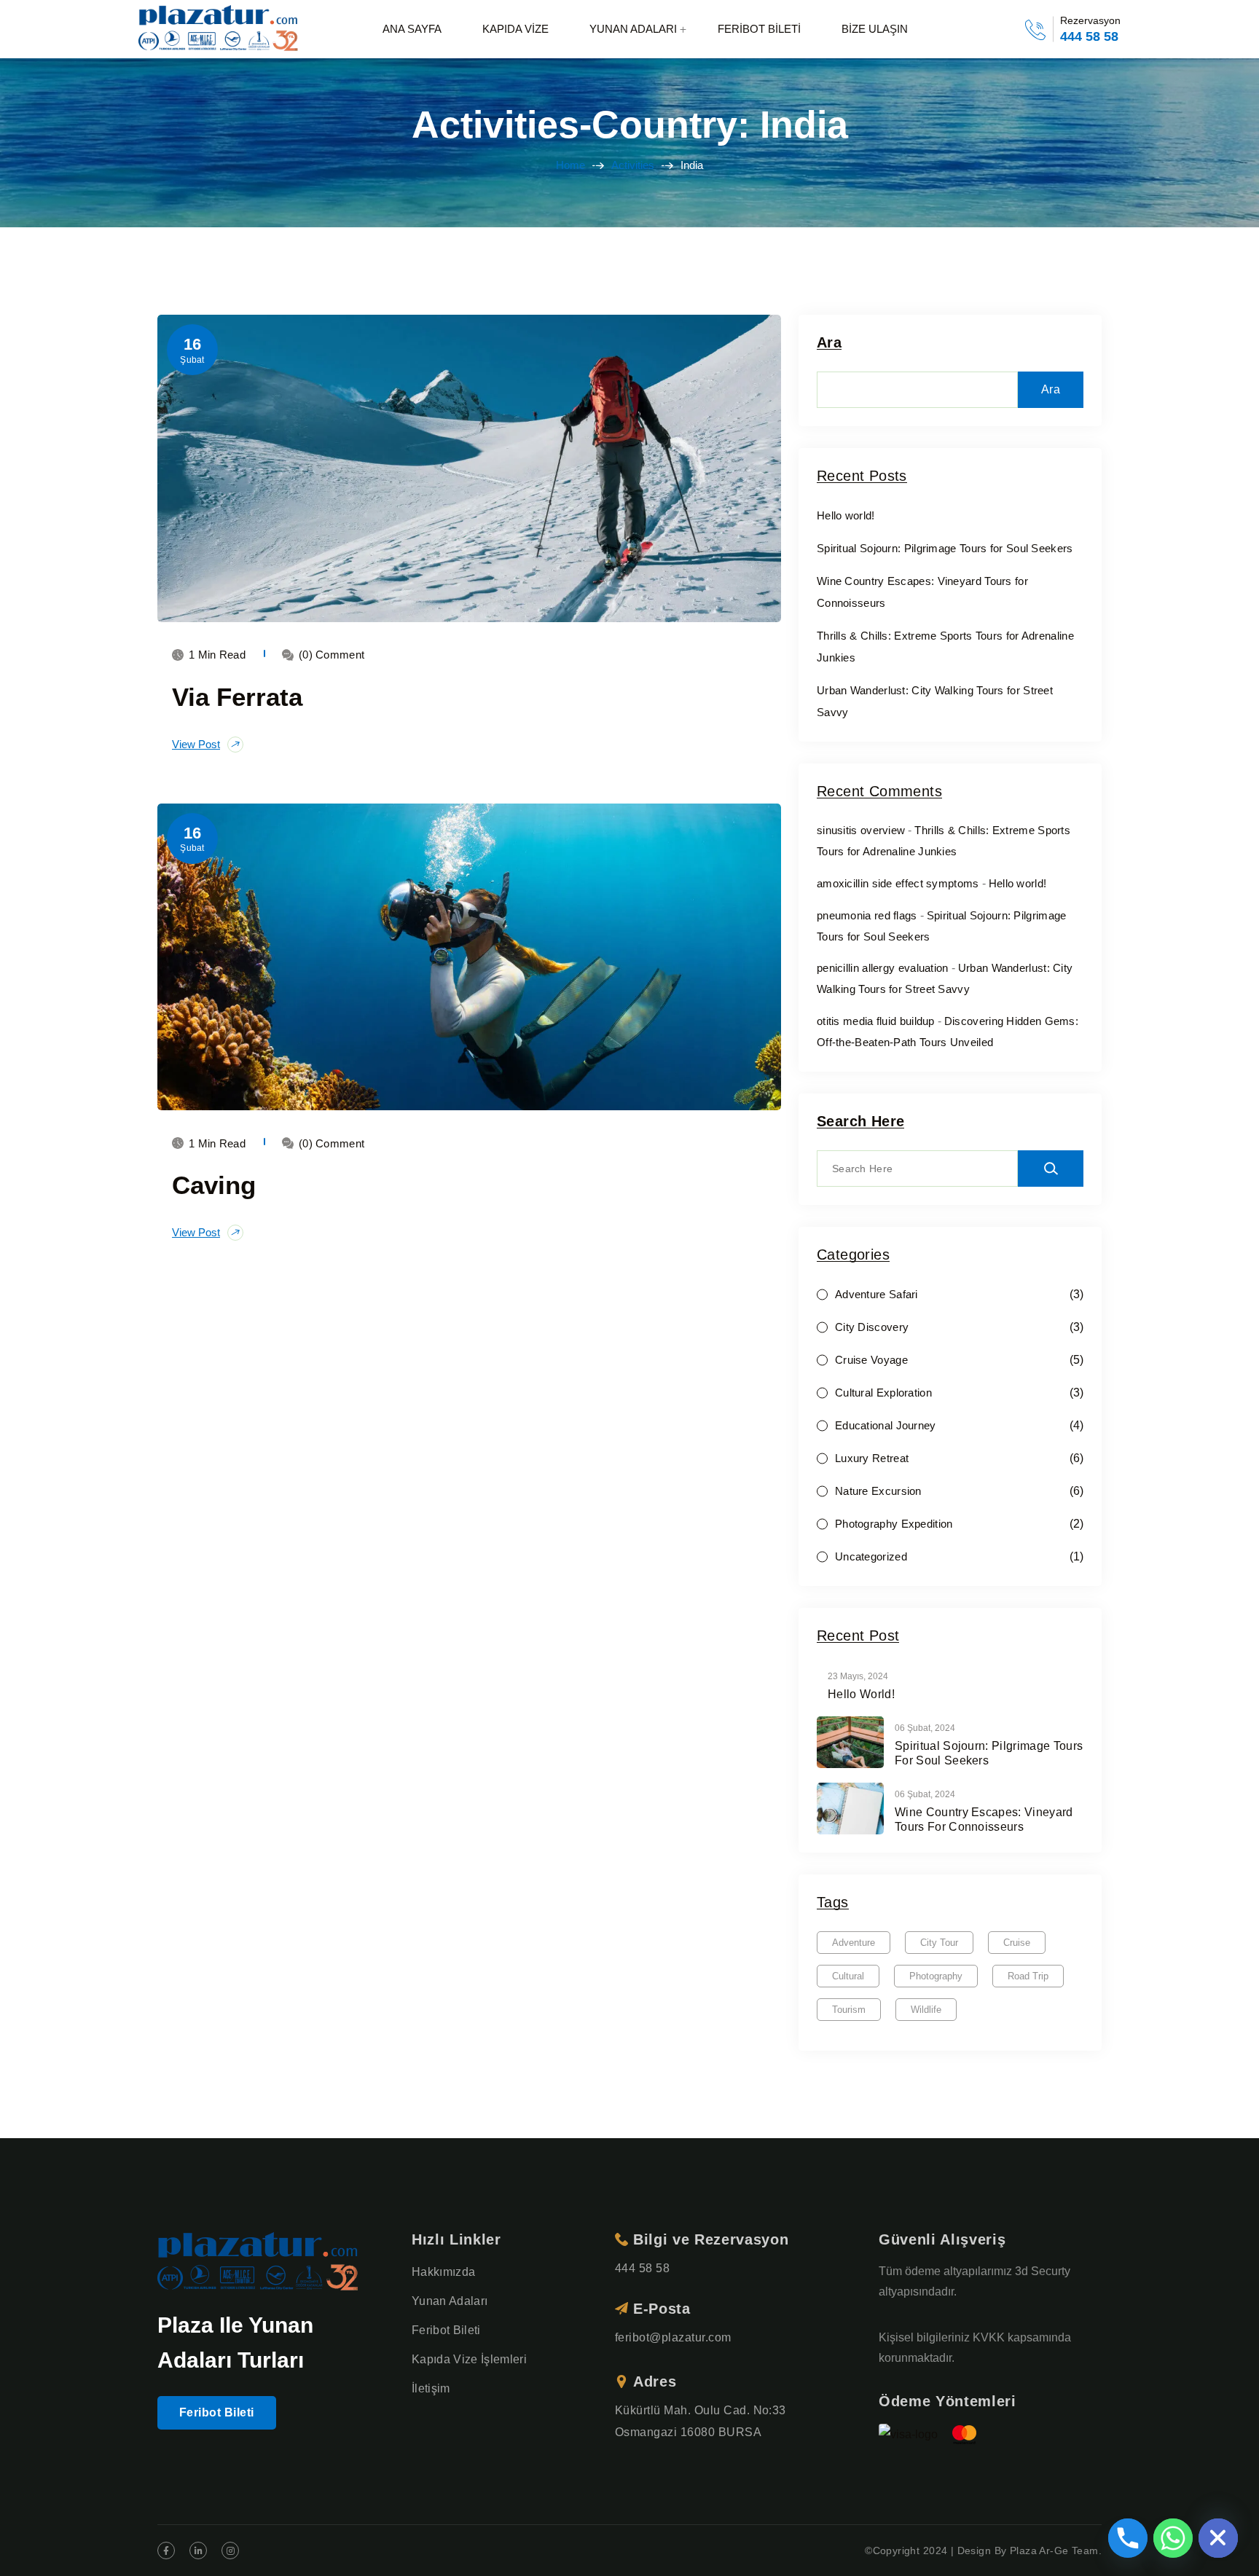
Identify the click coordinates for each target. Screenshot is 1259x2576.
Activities (633, 165)
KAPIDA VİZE (515, 29)
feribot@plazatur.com (673, 2337)
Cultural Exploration (883, 1393)
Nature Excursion (878, 1491)
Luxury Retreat (872, 1458)
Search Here (860, 1122)
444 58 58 (1089, 36)
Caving (214, 1185)
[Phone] (1128, 2538)
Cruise (1017, 1943)
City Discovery (872, 1327)
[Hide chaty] (1218, 2538)
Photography (936, 1976)
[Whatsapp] (1173, 2538)
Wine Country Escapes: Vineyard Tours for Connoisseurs (984, 1819)
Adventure (854, 1943)
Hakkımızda (443, 2272)
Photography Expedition (894, 1524)
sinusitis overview (861, 830)
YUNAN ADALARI (633, 29)
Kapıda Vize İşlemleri (469, 2359)
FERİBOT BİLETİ (759, 29)
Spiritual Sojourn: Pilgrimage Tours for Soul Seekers (945, 548)
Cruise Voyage (871, 1360)
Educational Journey (886, 1425)
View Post (196, 744)
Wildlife (926, 2010)
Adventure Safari (876, 1294)
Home (570, 165)
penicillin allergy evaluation (883, 968)
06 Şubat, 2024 (925, 1728)
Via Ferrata (237, 697)
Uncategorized (871, 1556)
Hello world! (846, 515)
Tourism (849, 2010)
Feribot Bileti (217, 2412)
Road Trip (1028, 1976)
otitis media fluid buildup (876, 1021)
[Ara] (1051, 1169)
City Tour (939, 1943)
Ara (829, 343)
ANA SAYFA (412, 29)
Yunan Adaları (450, 2301)
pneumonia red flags (867, 915)
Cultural (848, 1976)
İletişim (431, 2388)
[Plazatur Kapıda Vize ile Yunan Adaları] (220, 30)
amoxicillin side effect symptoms (898, 883)
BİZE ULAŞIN (875, 29)
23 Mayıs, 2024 (858, 1676)
